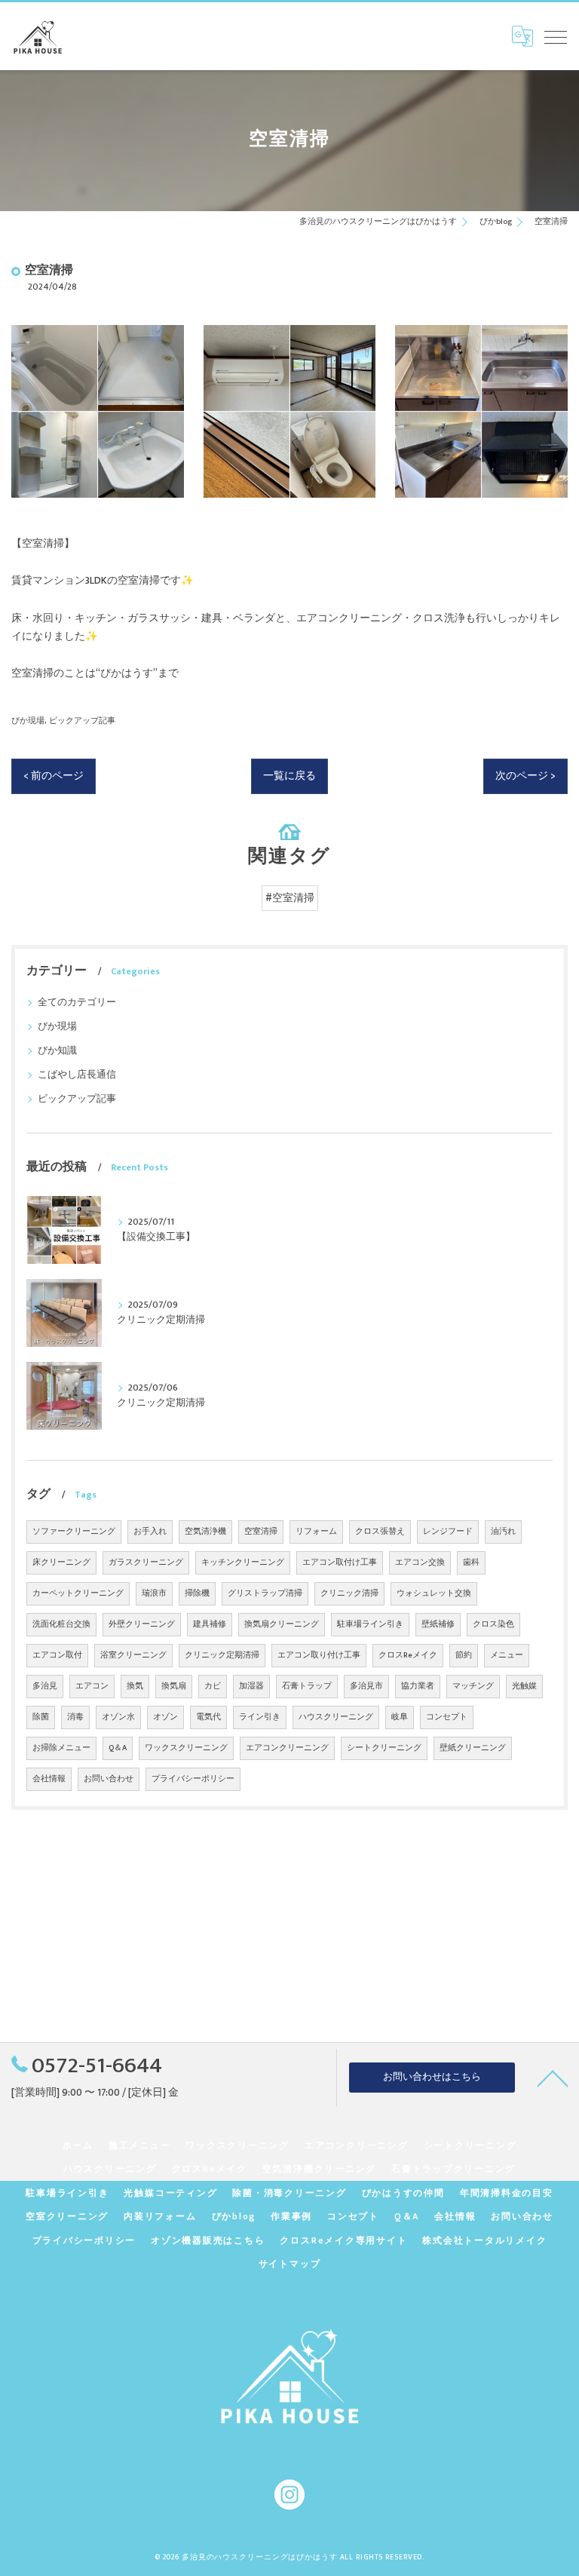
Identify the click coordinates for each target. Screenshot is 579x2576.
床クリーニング (61, 1562)
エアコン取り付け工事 (319, 1655)
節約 (464, 1655)
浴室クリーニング (133, 1655)
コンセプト (447, 1717)
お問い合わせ (109, 1779)
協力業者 (418, 1686)
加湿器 (251, 1686)
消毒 (75, 1717)
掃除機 (197, 1593)
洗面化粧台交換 (61, 1624)
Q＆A (118, 1748)
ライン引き (260, 1717)
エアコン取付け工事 (340, 1562)
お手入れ (150, 1532)
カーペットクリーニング (78, 1593)
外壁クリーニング (142, 1624)
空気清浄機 (205, 1532)
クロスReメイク (408, 1655)
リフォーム (316, 1532)
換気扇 (174, 1686)
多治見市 (366, 1686)
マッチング (473, 1686)
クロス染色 (493, 1624)
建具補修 (210, 1624)
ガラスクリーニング (146, 1562)
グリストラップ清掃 (265, 1593)
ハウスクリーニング (336, 1717)
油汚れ (503, 1532)
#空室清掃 (290, 898)
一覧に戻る (289, 776)
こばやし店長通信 (77, 1075)
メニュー (507, 1655)
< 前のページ (54, 776)
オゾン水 (118, 1717)
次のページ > (525, 776)
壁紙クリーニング (473, 1748)
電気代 (208, 1717)
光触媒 (524, 1686)
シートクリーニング (384, 1748)
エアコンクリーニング (287, 1748)
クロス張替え (380, 1532)
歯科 (471, 1562)
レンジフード (448, 1532)
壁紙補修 (438, 1624)
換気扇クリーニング (282, 1624)
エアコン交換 (420, 1562)
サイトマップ (290, 2264)
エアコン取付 (57, 1655)
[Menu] (556, 36)
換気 (135, 1686)
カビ (213, 1686)
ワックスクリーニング (186, 1748)
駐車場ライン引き (370, 1624)
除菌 (41, 1717)
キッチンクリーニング (243, 1562)
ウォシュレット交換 (434, 1593)
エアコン (92, 1686)
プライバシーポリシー (193, 1779)
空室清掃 (261, 1532)
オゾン (165, 1717)
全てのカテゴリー (77, 1003)
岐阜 (400, 1717)
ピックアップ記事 (82, 721)
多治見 (45, 1686)
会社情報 (49, 1779)
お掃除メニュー (61, 1748)
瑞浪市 (154, 1593)
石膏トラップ (307, 1686)
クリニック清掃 (349, 1593)
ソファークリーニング (74, 1532)
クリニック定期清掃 (222, 1655)
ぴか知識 (57, 1051)
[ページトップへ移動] (553, 2078)
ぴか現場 (28, 721)
